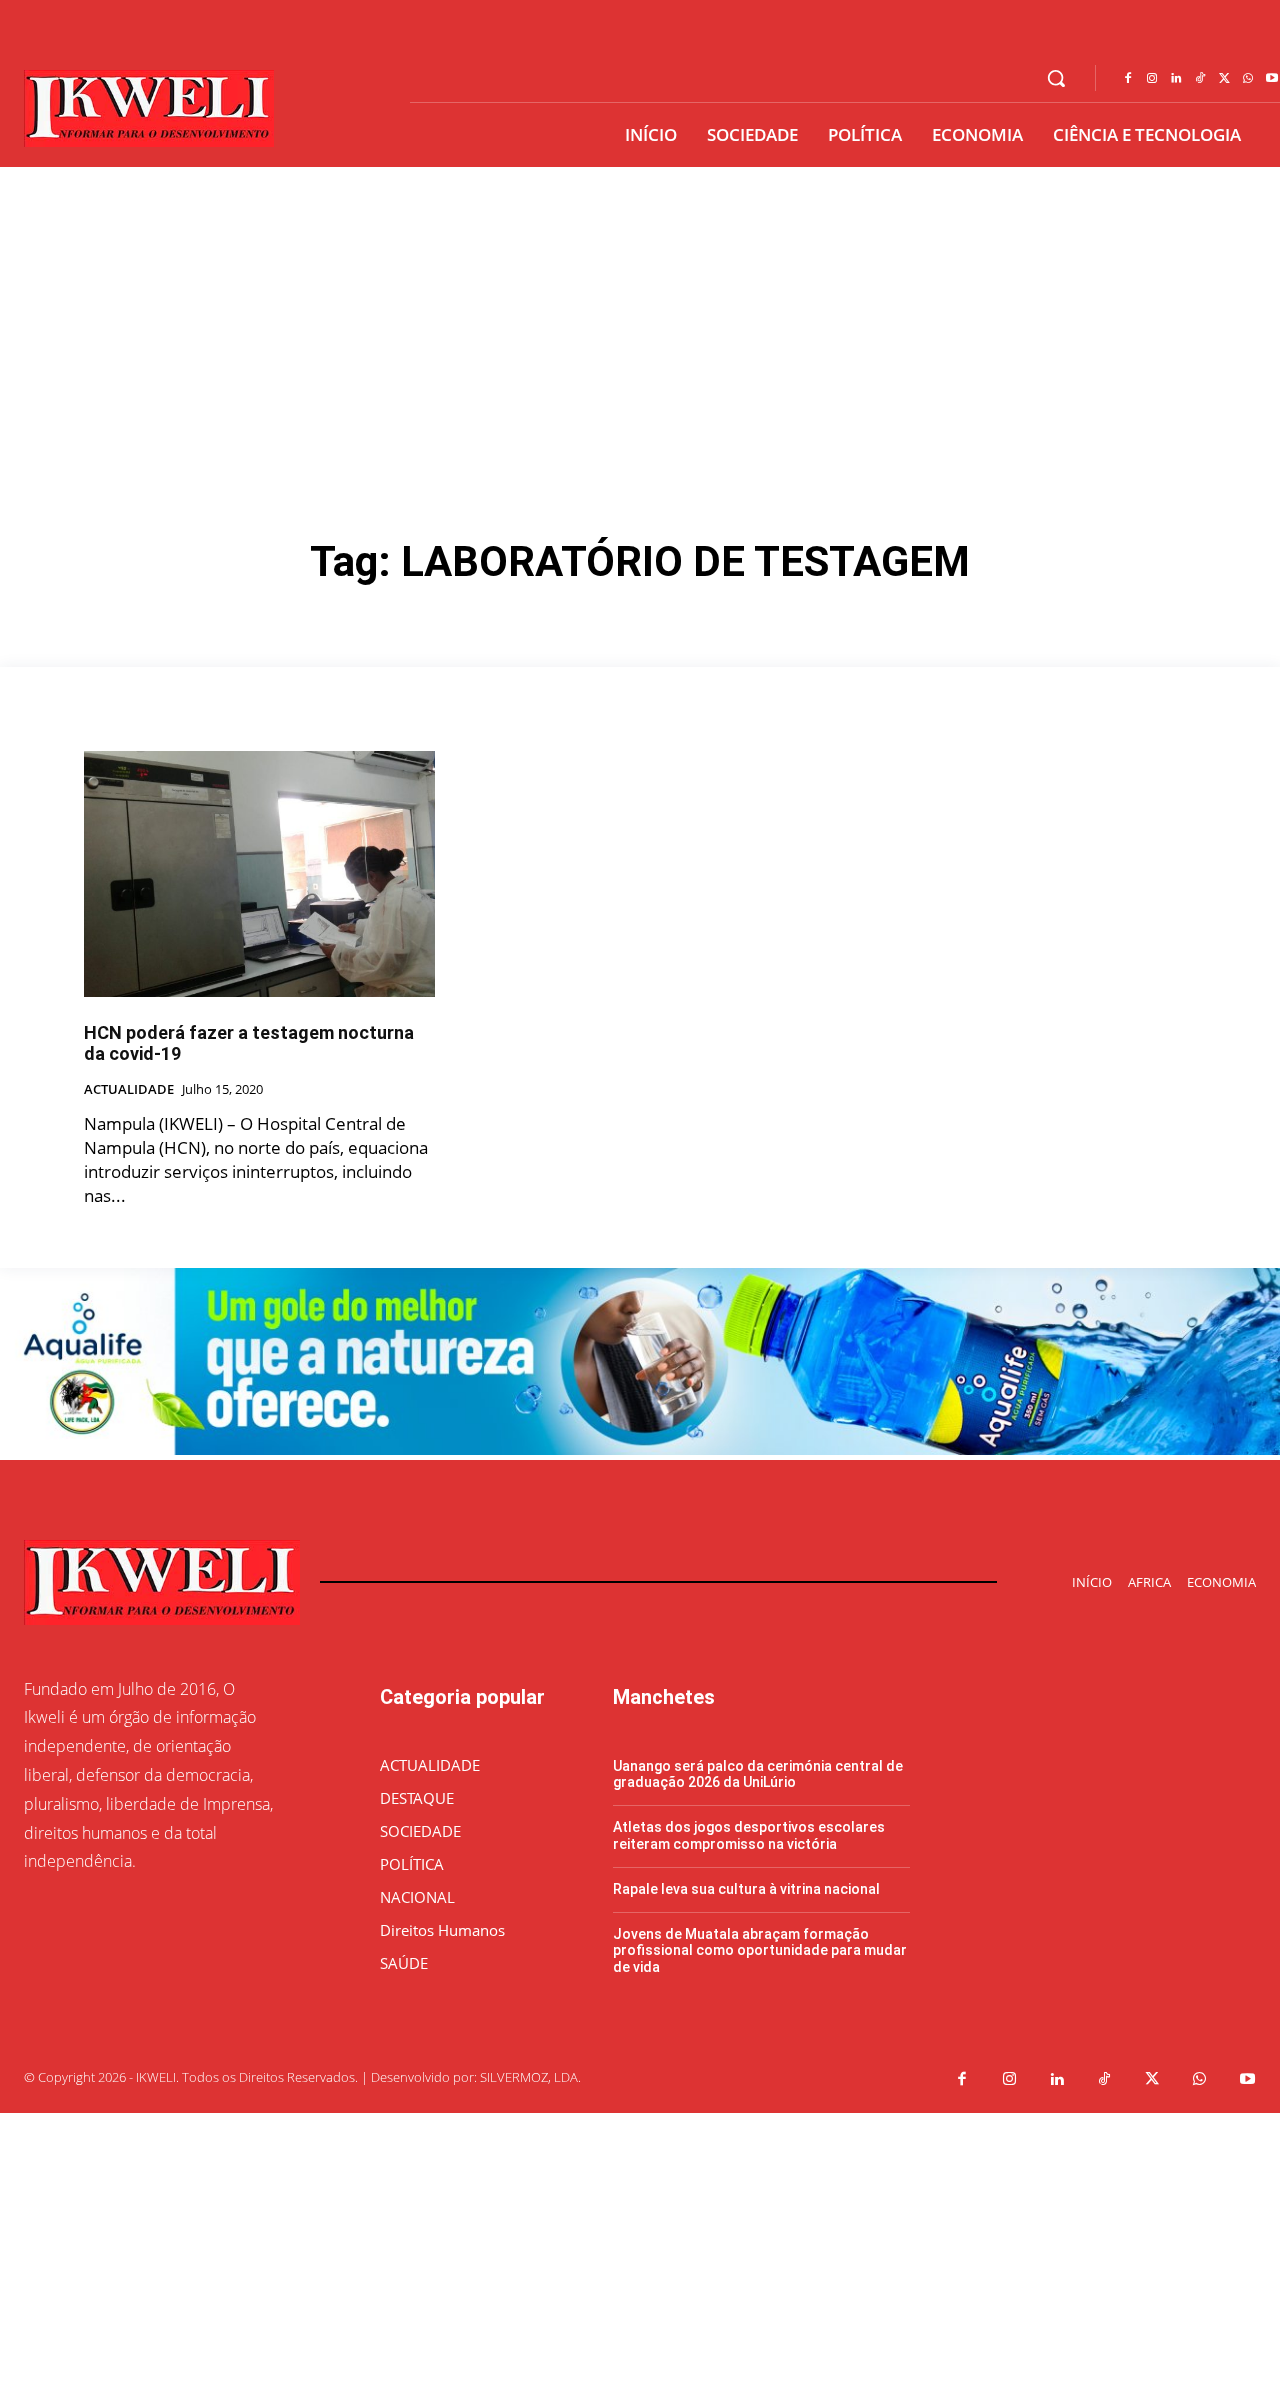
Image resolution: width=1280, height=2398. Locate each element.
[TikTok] (1200, 79)
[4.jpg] (640, 1449)
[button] (1056, 78)
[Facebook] (1128, 79)
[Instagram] (1152, 79)
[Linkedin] (1176, 79)
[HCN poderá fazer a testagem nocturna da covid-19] (259, 873)
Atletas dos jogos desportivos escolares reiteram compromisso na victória (749, 1835)
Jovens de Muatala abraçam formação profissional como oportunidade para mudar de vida (760, 1951)
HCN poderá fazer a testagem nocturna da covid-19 (249, 1043)
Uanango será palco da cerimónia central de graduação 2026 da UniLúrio (758, 1774)
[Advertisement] (640, 317)
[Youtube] (1248, 2080)
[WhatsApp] (1248, 79)
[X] (1224, 79)
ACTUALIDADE (129, 1090)
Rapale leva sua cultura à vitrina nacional (746, 1889)
